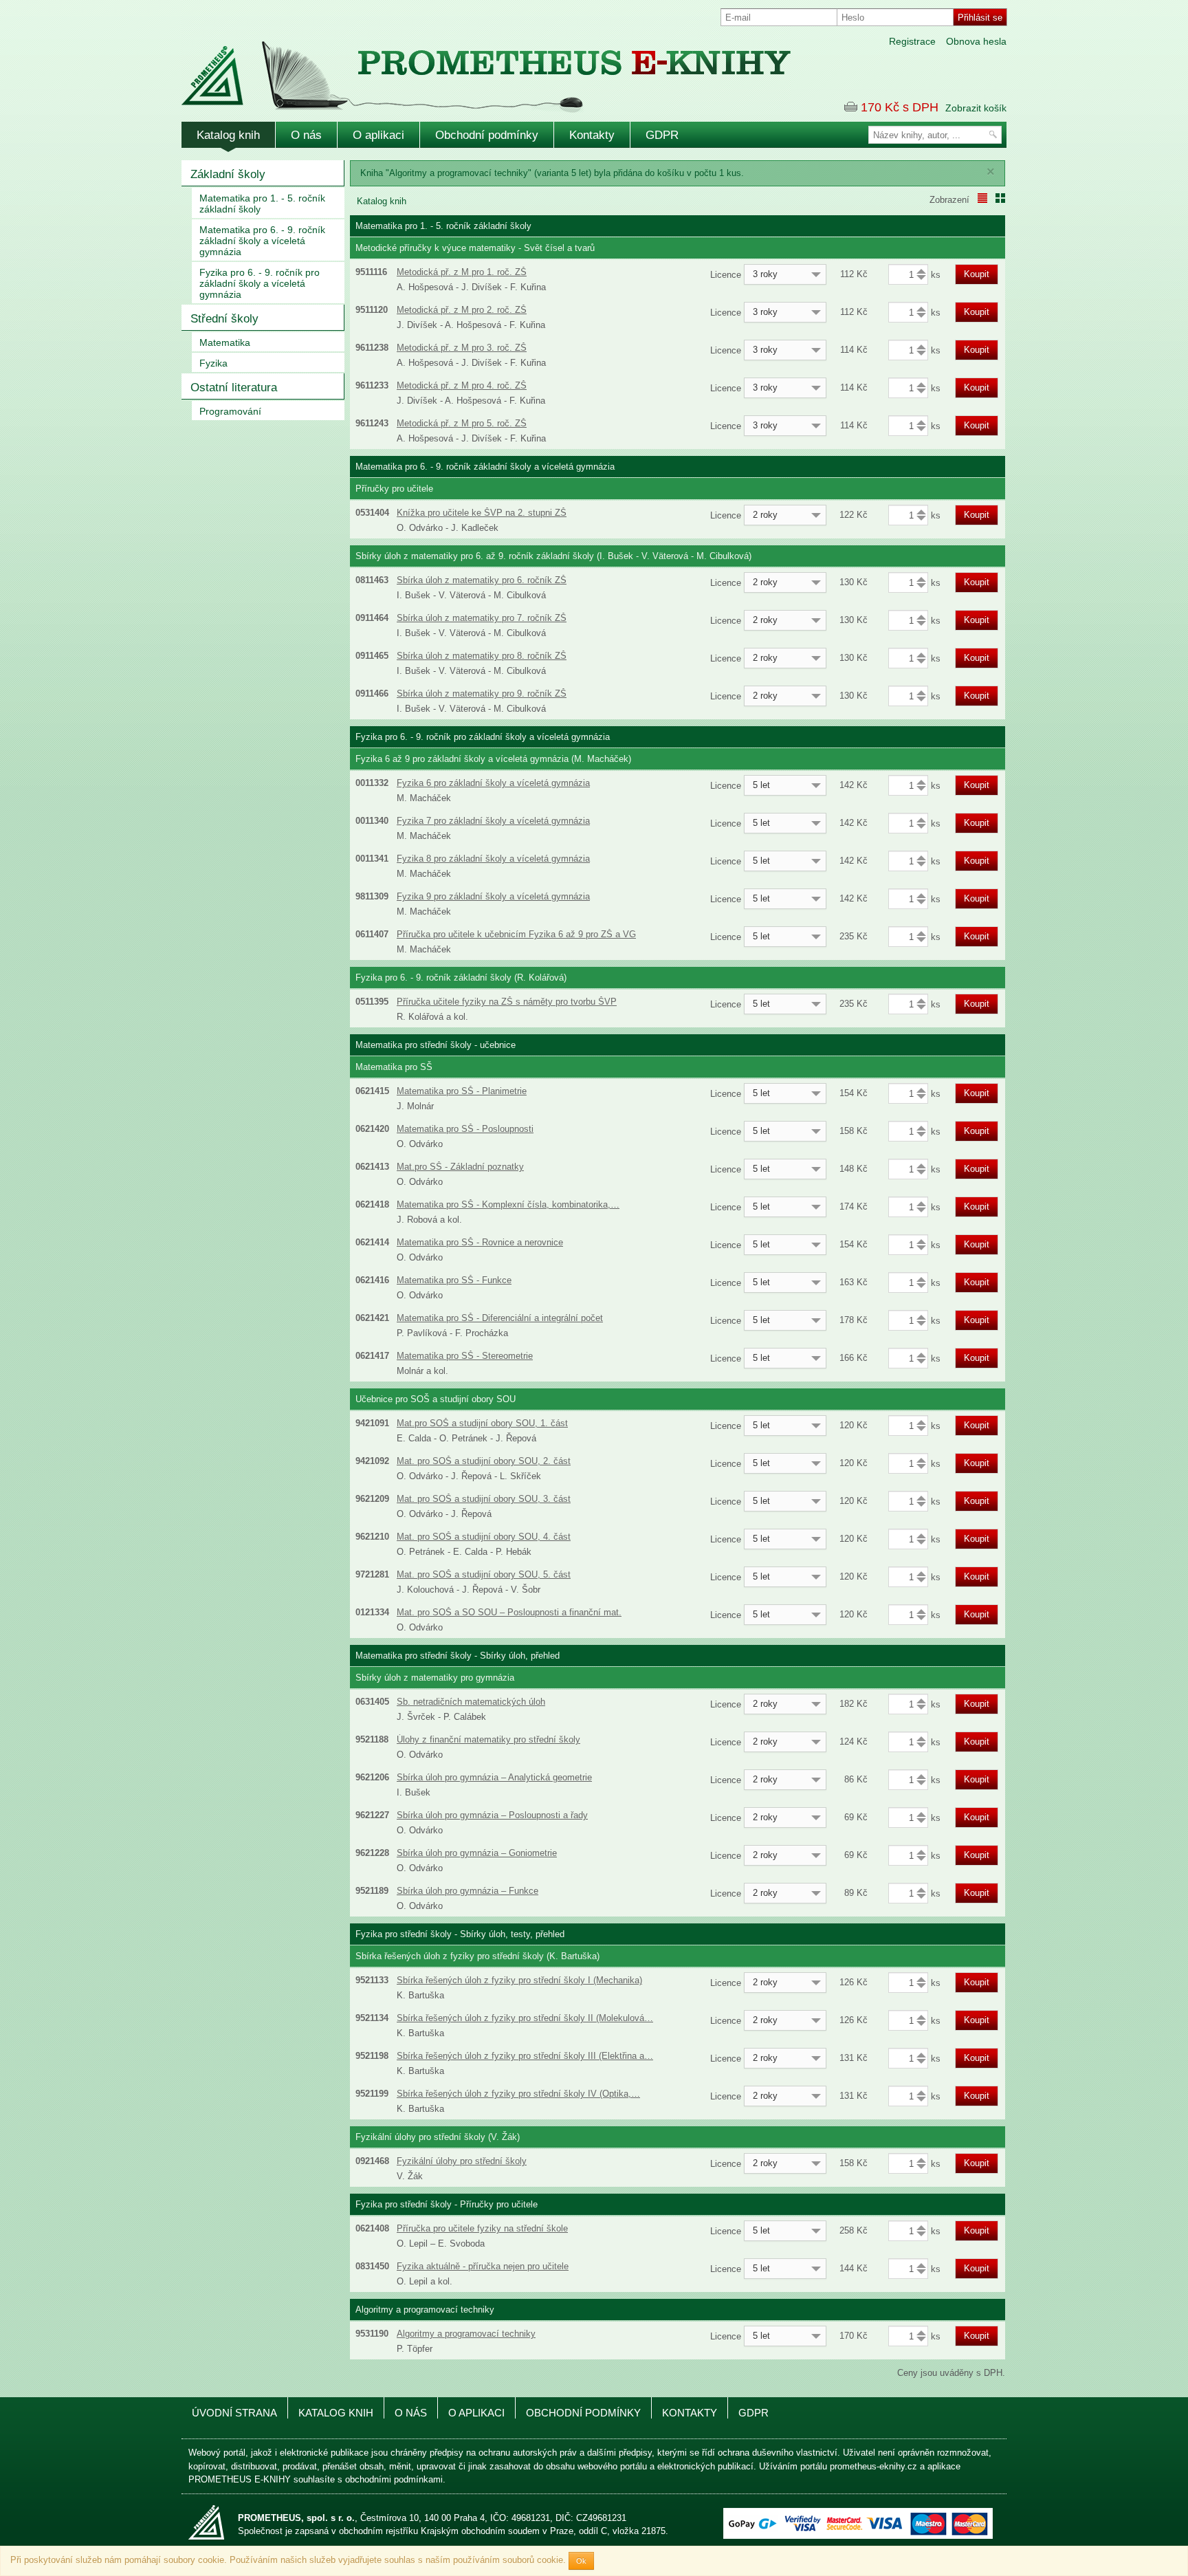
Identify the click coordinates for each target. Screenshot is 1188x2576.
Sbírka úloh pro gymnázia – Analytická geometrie (494, 1777)
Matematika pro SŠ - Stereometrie (465, 1356)
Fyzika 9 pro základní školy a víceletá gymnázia (493, 896)
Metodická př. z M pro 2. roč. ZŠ (462, 310)
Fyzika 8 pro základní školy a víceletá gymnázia (493, 859)
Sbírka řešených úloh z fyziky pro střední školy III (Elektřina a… (525, 2056)
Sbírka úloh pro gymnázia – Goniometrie (477, 1853)
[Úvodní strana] (456, 68)
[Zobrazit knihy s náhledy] (1000, 198)
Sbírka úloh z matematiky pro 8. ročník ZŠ (482, 656)
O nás (306, 135)
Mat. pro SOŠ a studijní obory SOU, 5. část (484, 1574)
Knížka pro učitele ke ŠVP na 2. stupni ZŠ (482, 513)
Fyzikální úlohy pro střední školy (462, 2161)
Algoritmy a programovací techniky (466, 2334)
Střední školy (224, 319)
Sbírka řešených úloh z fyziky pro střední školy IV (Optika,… (518, 2094)
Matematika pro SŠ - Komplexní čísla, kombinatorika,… (508, 1204)
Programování (230, 411)
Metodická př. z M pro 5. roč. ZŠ (462, 423)
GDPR (662, 135)
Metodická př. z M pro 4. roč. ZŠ (462, 385)
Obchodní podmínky (487, 135)
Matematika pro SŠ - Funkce (454, 1280)
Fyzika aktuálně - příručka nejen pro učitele (483, 2266)
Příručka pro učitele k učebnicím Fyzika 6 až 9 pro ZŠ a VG (516, 934)
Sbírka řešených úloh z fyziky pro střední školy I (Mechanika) (519, 1980)
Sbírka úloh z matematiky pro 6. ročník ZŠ (482, 580)
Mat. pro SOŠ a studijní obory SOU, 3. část (484, 1499)
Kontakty (592, 135)
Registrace (912, 41)
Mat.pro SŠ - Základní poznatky (460, 1167)
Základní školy (228, 174)
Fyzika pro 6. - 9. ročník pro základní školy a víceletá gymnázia (260, 283)
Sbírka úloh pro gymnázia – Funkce (467, 1891)
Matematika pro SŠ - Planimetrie (462, 1091)
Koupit (977, 274)
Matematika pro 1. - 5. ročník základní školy (262, 204)
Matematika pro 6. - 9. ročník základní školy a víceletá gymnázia (262, 241)
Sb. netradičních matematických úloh (471, 1702)
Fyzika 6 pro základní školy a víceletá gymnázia (493, 783)
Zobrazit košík (976, 108)
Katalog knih (228, 135)
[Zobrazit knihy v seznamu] (982, 198)
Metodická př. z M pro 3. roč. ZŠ (462, 348)
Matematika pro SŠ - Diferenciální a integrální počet (500, 1318)
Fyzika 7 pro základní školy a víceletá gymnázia (493, 821)
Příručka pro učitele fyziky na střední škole (482, 2228)
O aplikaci (378, 135)
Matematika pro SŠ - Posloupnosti (465, 1129)
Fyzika (213, 363)
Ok (581, 2561)
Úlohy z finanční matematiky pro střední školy (488, 1739)
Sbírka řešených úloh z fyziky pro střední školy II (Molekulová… (525, 2018)
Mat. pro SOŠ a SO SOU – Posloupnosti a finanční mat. (509, 1612)
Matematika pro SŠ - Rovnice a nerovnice (480, 1242)
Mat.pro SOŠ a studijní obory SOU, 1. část (482, 1423)
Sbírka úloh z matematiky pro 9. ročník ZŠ (482, 694)
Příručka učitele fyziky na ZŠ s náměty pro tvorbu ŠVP (507, 1002)
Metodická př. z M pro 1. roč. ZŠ (462, 272)
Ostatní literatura (234, 388)
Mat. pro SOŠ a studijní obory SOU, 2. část (484, 1461)
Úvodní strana (234, 2413)
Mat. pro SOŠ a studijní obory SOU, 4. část (484, 1537)
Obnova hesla (976, 41)
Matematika (225, 342)
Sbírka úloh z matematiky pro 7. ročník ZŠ (482, 618)
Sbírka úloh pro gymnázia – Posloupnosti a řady (492, 1815)
